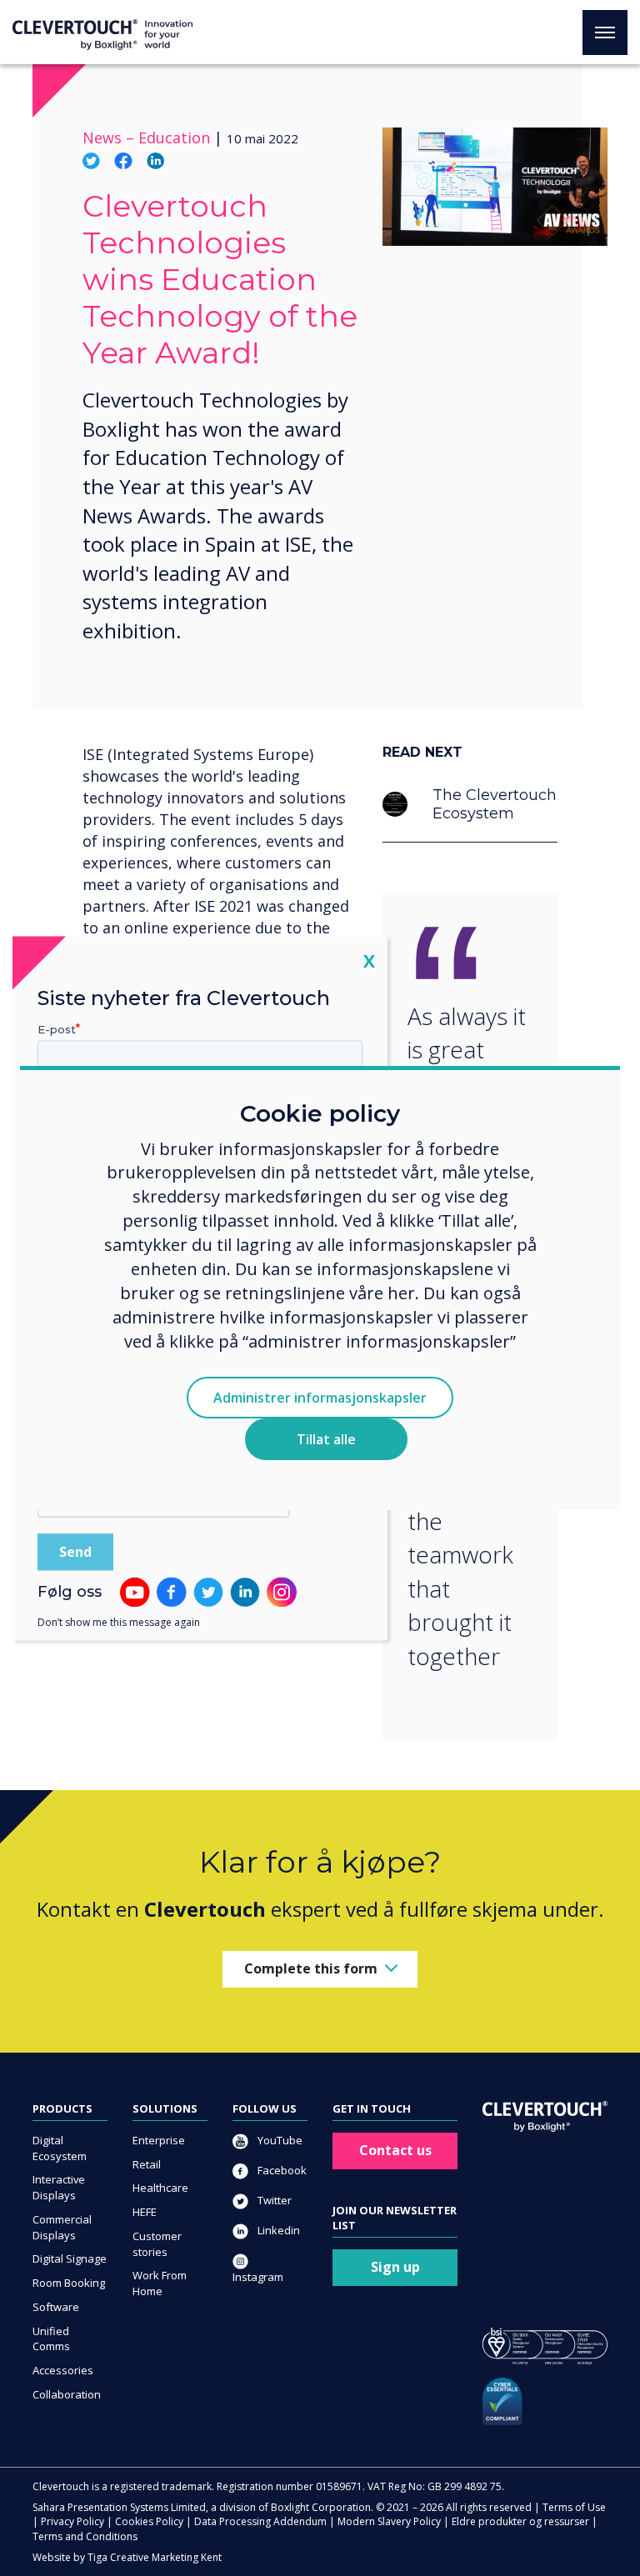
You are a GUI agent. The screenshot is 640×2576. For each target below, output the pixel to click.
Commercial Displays (62, 2227)
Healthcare (160, 2188)
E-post (57, 1029)
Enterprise (159, 2140)
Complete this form (311, 1968)
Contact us (395, 2150)
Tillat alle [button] (326, 1439)
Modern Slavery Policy (389, 2521)
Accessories (63, 2370)
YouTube (279, 2140)
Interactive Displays (59, 2187)
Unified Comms (51, 2339)
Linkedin (277, 2230)
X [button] (369, 960)
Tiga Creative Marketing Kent (155, 2557)
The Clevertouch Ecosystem (495, 804)
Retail (147, 2164)
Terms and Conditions (85, 2536)
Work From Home (160, 2283)
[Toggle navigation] (605, 33)
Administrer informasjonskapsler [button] (320, 1398)
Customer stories (157, 2244)
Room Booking (69, 2283)
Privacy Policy (72, 2521)
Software (56, 2307)
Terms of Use (574, 2507)
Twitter (273, 2200)
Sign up (395, 2267)
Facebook (281, 2170)
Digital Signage (70, 2258)
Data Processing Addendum (260, 2521)
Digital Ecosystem (60, 2148)
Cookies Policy (149, 2521)
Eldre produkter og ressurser (520, 2521)
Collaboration (67, 2394)
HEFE (145, 2212)
